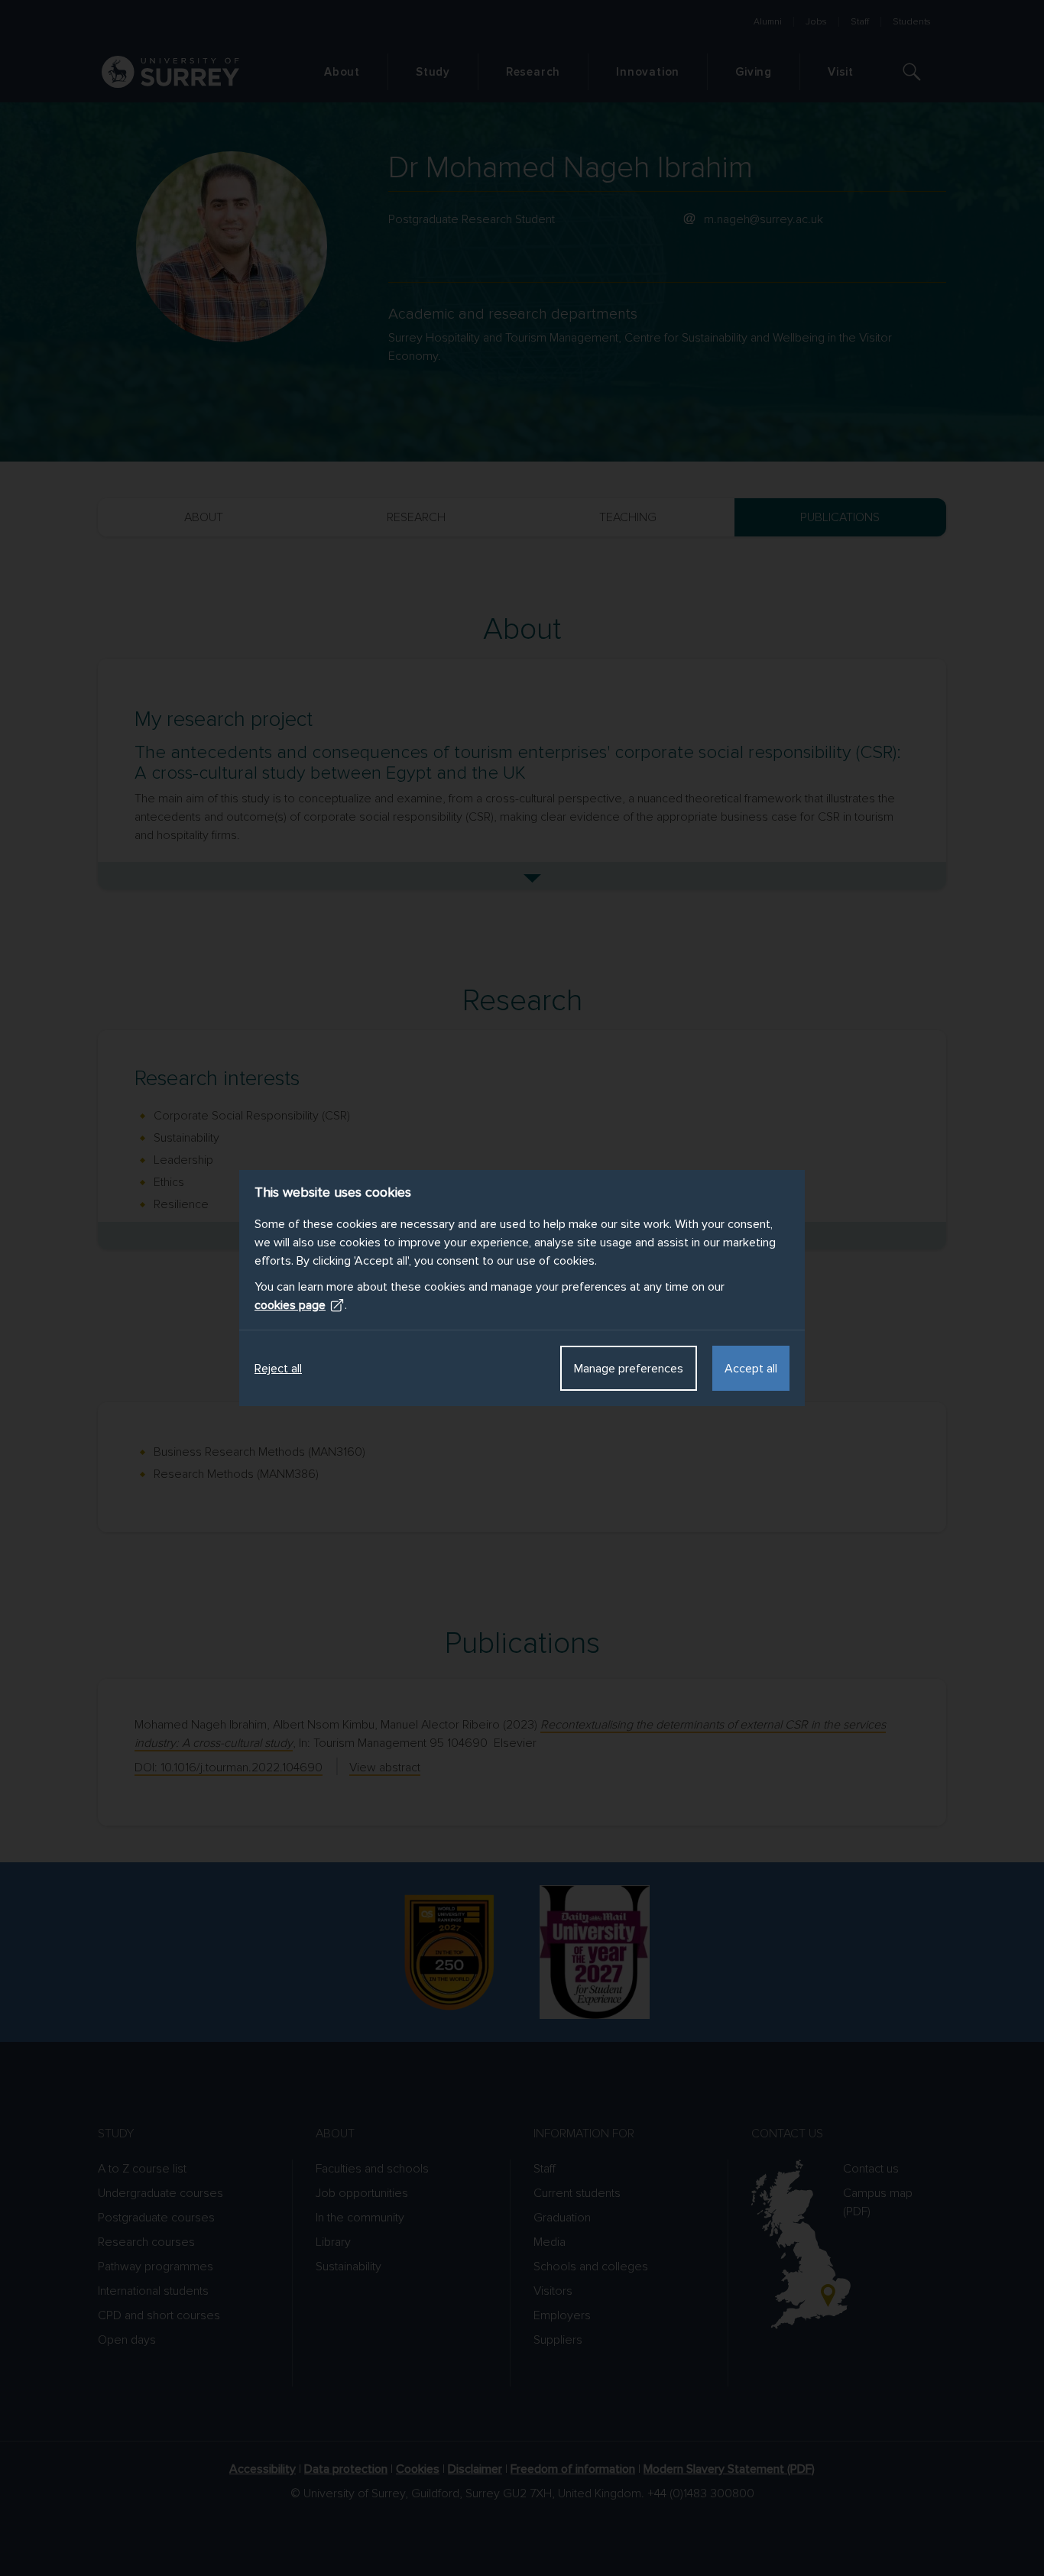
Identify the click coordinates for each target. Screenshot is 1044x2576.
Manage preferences (629, 1369)
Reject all (278, 1369)
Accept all (751, 1369)
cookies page (290, 1305)
